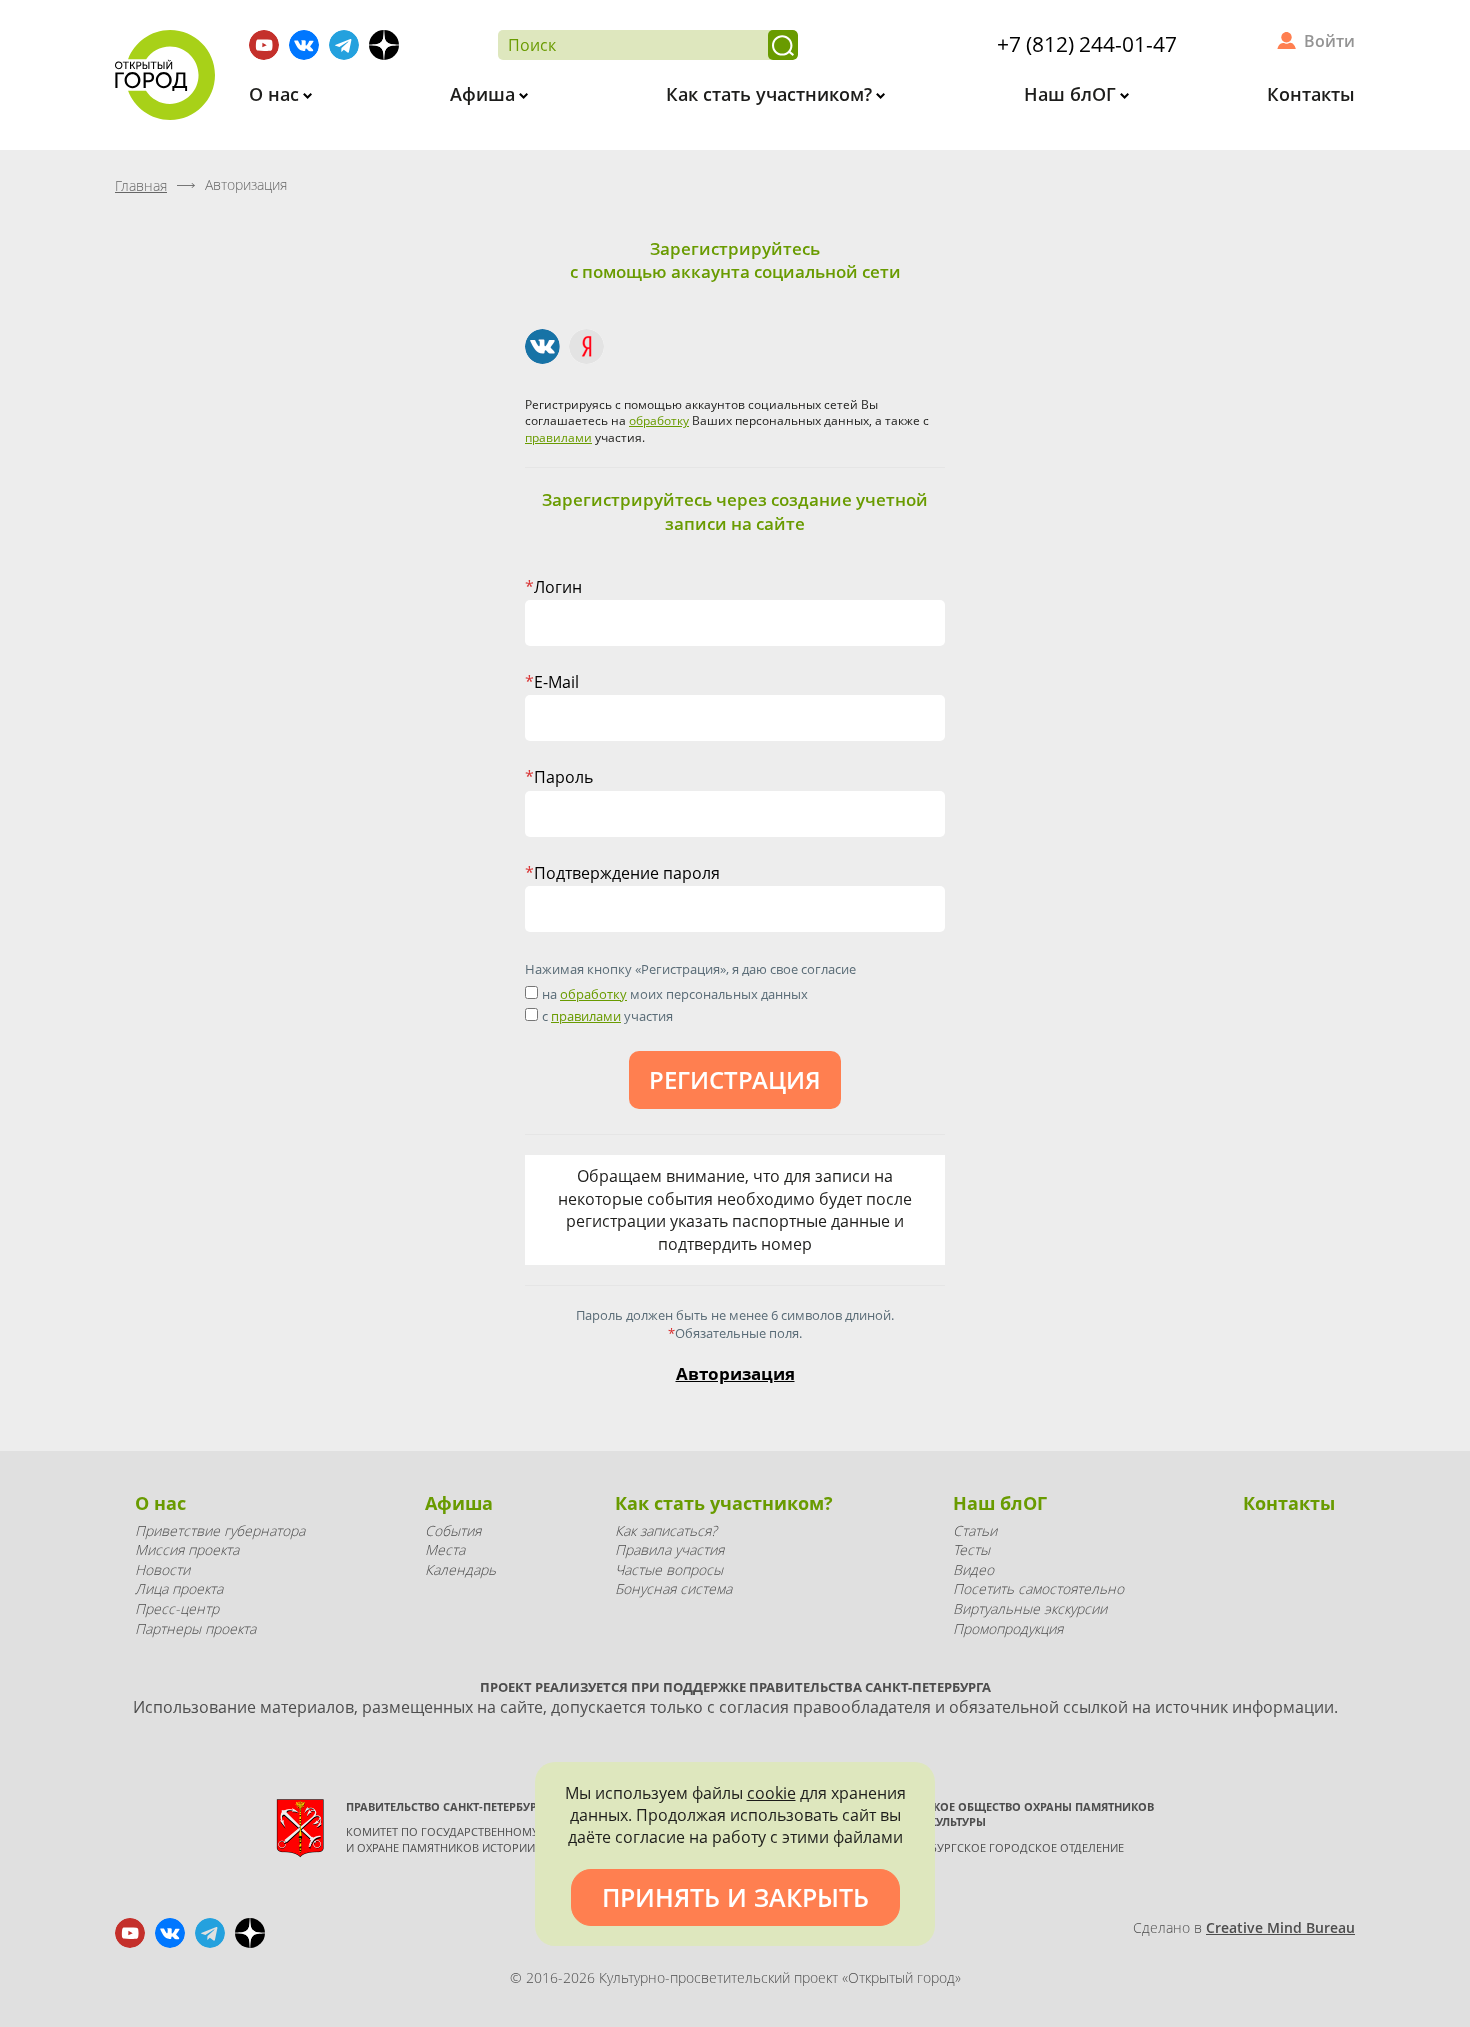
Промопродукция (1008, 1628)
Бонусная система (673, 1588)
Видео (973, 1569)
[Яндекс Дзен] (384, 45)
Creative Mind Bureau (1280, 1927)
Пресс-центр (177, 1608)
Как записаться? (666, 1530)
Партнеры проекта (195, 1628)
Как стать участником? (771, 94)
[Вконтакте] (304, 45)
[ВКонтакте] (542, 346)
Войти (1329, 41)
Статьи (975, 1530)
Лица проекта (179, 1588)
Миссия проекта (187, 1549)
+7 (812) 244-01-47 (1087, 44)
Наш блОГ (1072, 94)
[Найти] (783, 45)
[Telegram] (344, 45)
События (453, 1530)
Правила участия (669, 1549)
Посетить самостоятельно (1038, 1588)
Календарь (460, 1569)
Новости (162, 1569)
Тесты (971, 1549)
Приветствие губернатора (220, 1530)
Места (445, 1549)
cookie (771, 1793)
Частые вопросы (669, 1569)
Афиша (485, 94)
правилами (558, 437)
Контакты (1311, 94)
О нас (276, 94)
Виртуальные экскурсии (1030, 1608)
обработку (659, 420)
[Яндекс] (586, 346)
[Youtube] (264, 45)
